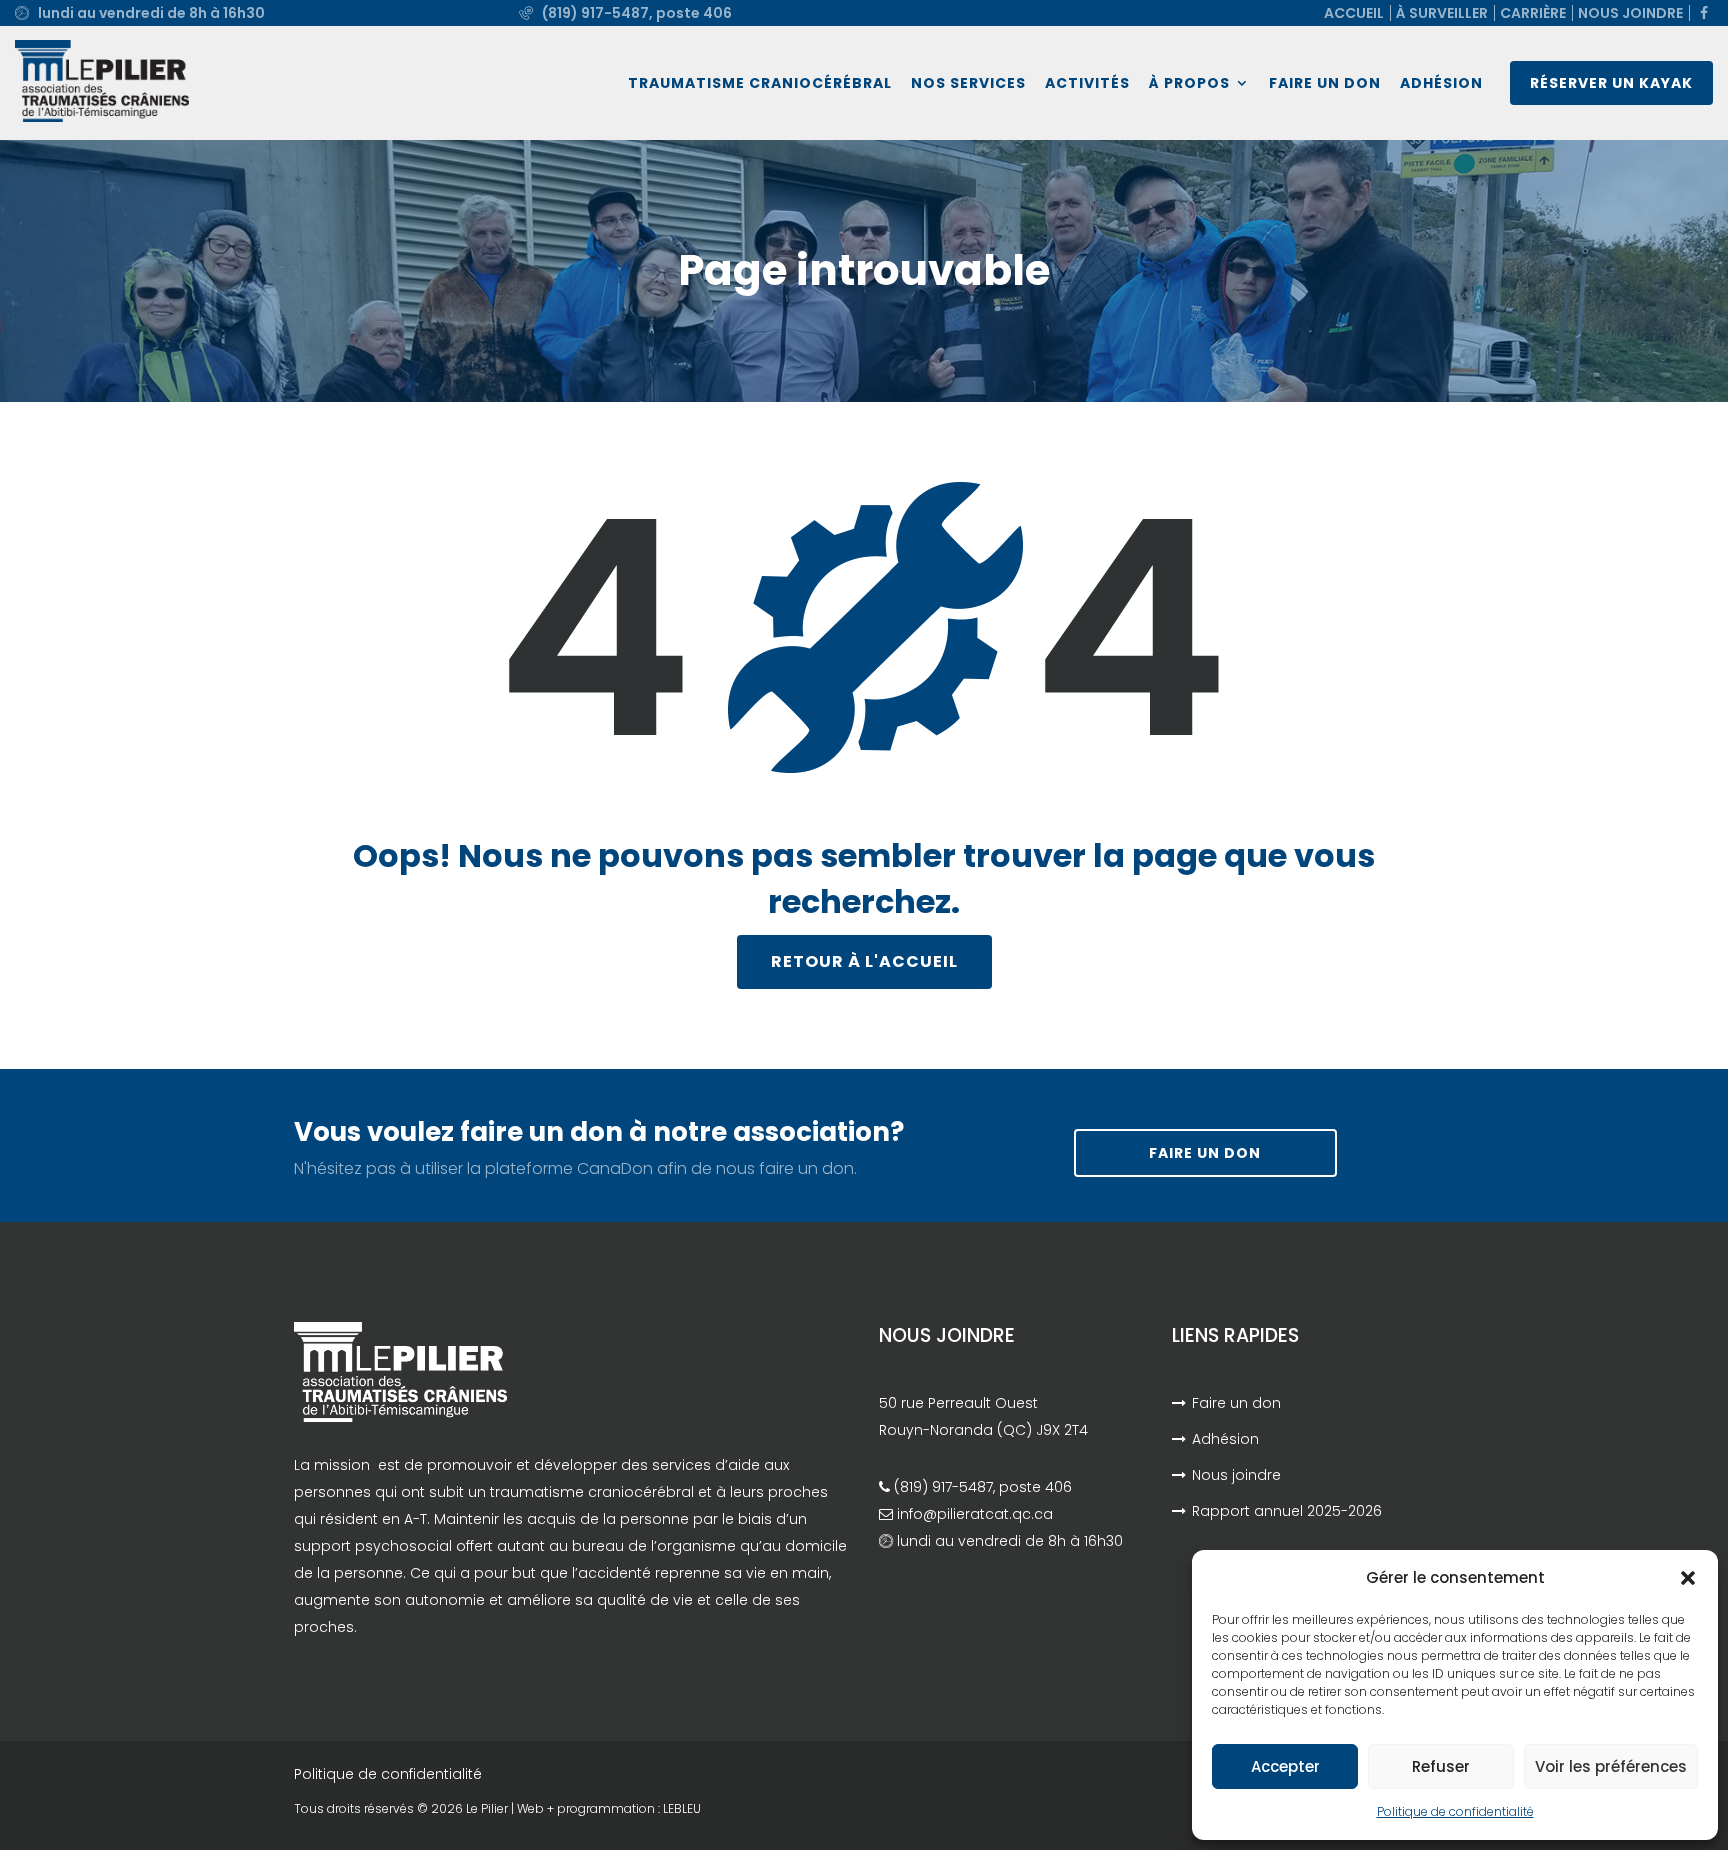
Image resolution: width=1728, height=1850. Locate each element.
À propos (1189, 83)
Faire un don (1325, 83)
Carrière (1533, 13)
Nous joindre (1630, 13)
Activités (1087, 83)
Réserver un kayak (1611, 83)
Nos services (968, 83)
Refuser (1441, 1766)
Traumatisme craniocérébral (760, 83)
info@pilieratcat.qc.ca (975, 1514)
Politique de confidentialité (1455, 1811)
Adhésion (1441, 83)
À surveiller (1442, 13)
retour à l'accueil (864, 961)
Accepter (1285, 1766)
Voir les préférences (1611, 1766)
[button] (1688, 1578)
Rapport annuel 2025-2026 (1287, 1511)
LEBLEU (682, 1808)
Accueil (1354, 13)
